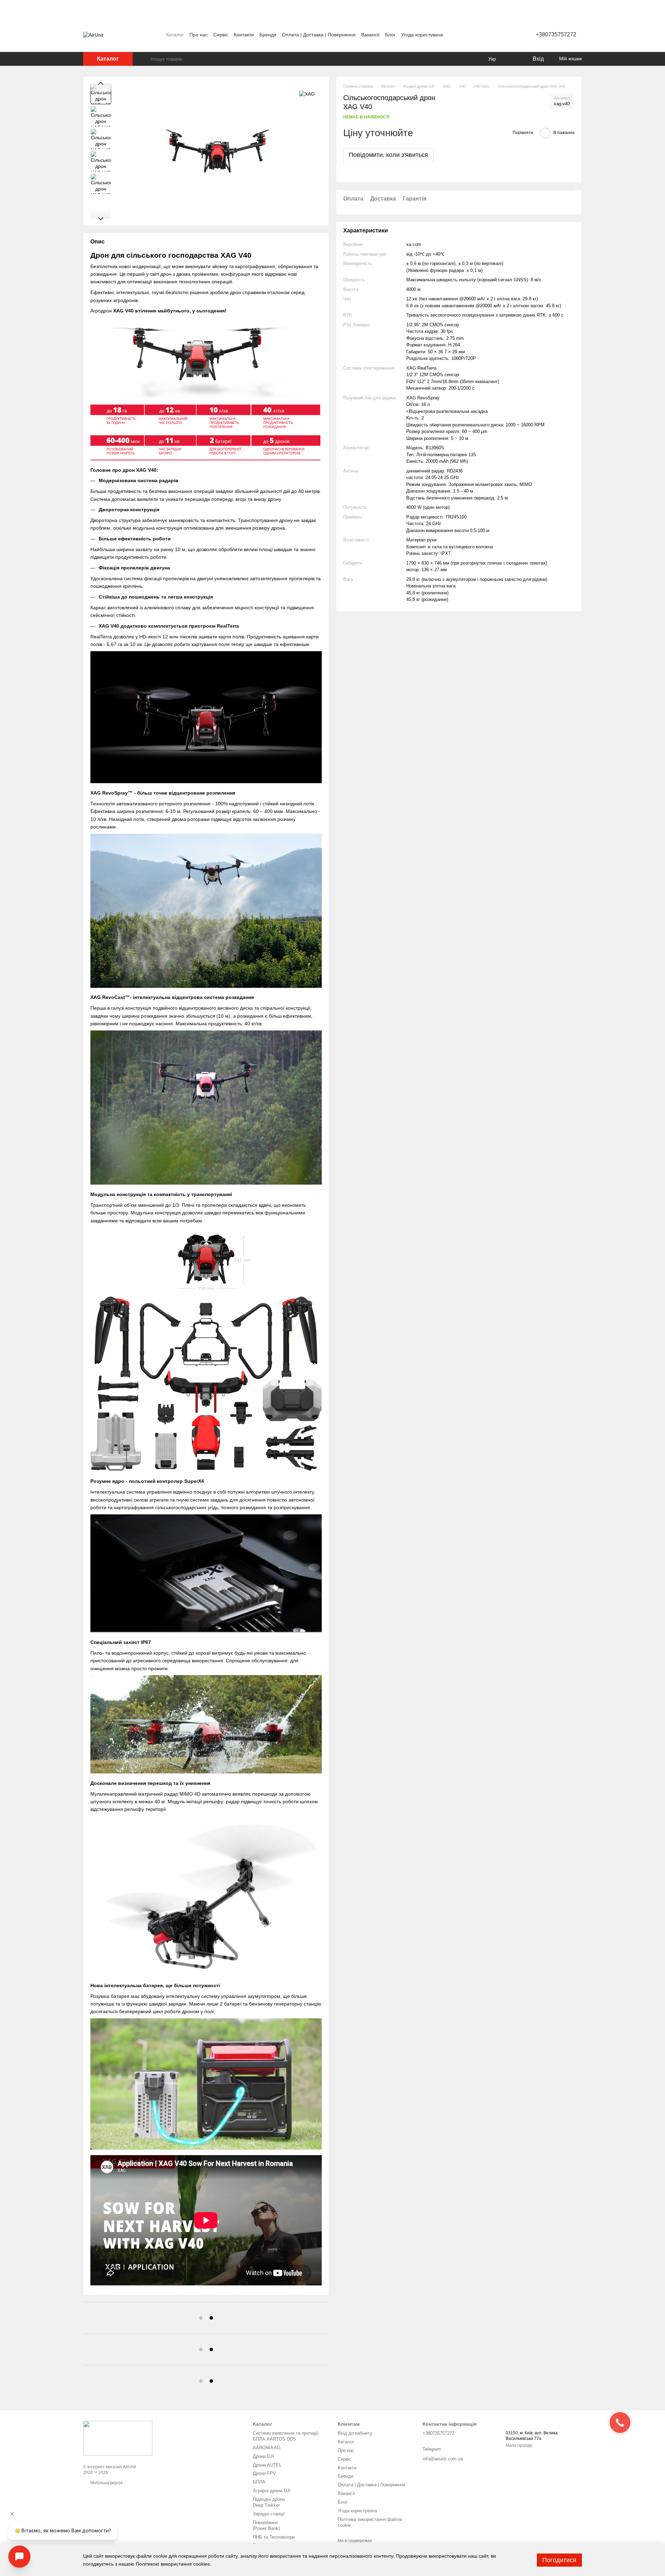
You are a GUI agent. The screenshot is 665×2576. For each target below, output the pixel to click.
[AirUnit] (118, 2438)
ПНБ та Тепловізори (274, 2537)
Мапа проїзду (519, 2445)
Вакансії (370, 35)
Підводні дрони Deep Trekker (269, 2502)
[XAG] (307, 94)
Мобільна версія (106, 2483)
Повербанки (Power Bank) (266, 2525)
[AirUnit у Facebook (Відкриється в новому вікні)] (478, 35)
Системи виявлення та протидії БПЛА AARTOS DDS (286, 2436)
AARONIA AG (267, 2448)
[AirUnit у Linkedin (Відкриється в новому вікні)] (503, 35)
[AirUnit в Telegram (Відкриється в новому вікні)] (494, 35)
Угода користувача (422, 35)
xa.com (414, 244)
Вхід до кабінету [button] (355, 2433)
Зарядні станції (269, 2514)
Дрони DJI (263, 2456)
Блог (390, 35)
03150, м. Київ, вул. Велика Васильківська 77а (532, 2436)
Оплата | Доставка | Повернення (319, 35)
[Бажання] (513, 59)
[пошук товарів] (145, 59)
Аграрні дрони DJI (272, 2491)
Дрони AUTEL (267, 2465)
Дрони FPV (264, 2473)
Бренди (268, 35)
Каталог (175, 35)
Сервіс (221, 35)
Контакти (244, 35)
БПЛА (259, 2482)
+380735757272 (556, 34)
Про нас (199, 35)
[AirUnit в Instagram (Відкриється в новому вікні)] (486, 35)
